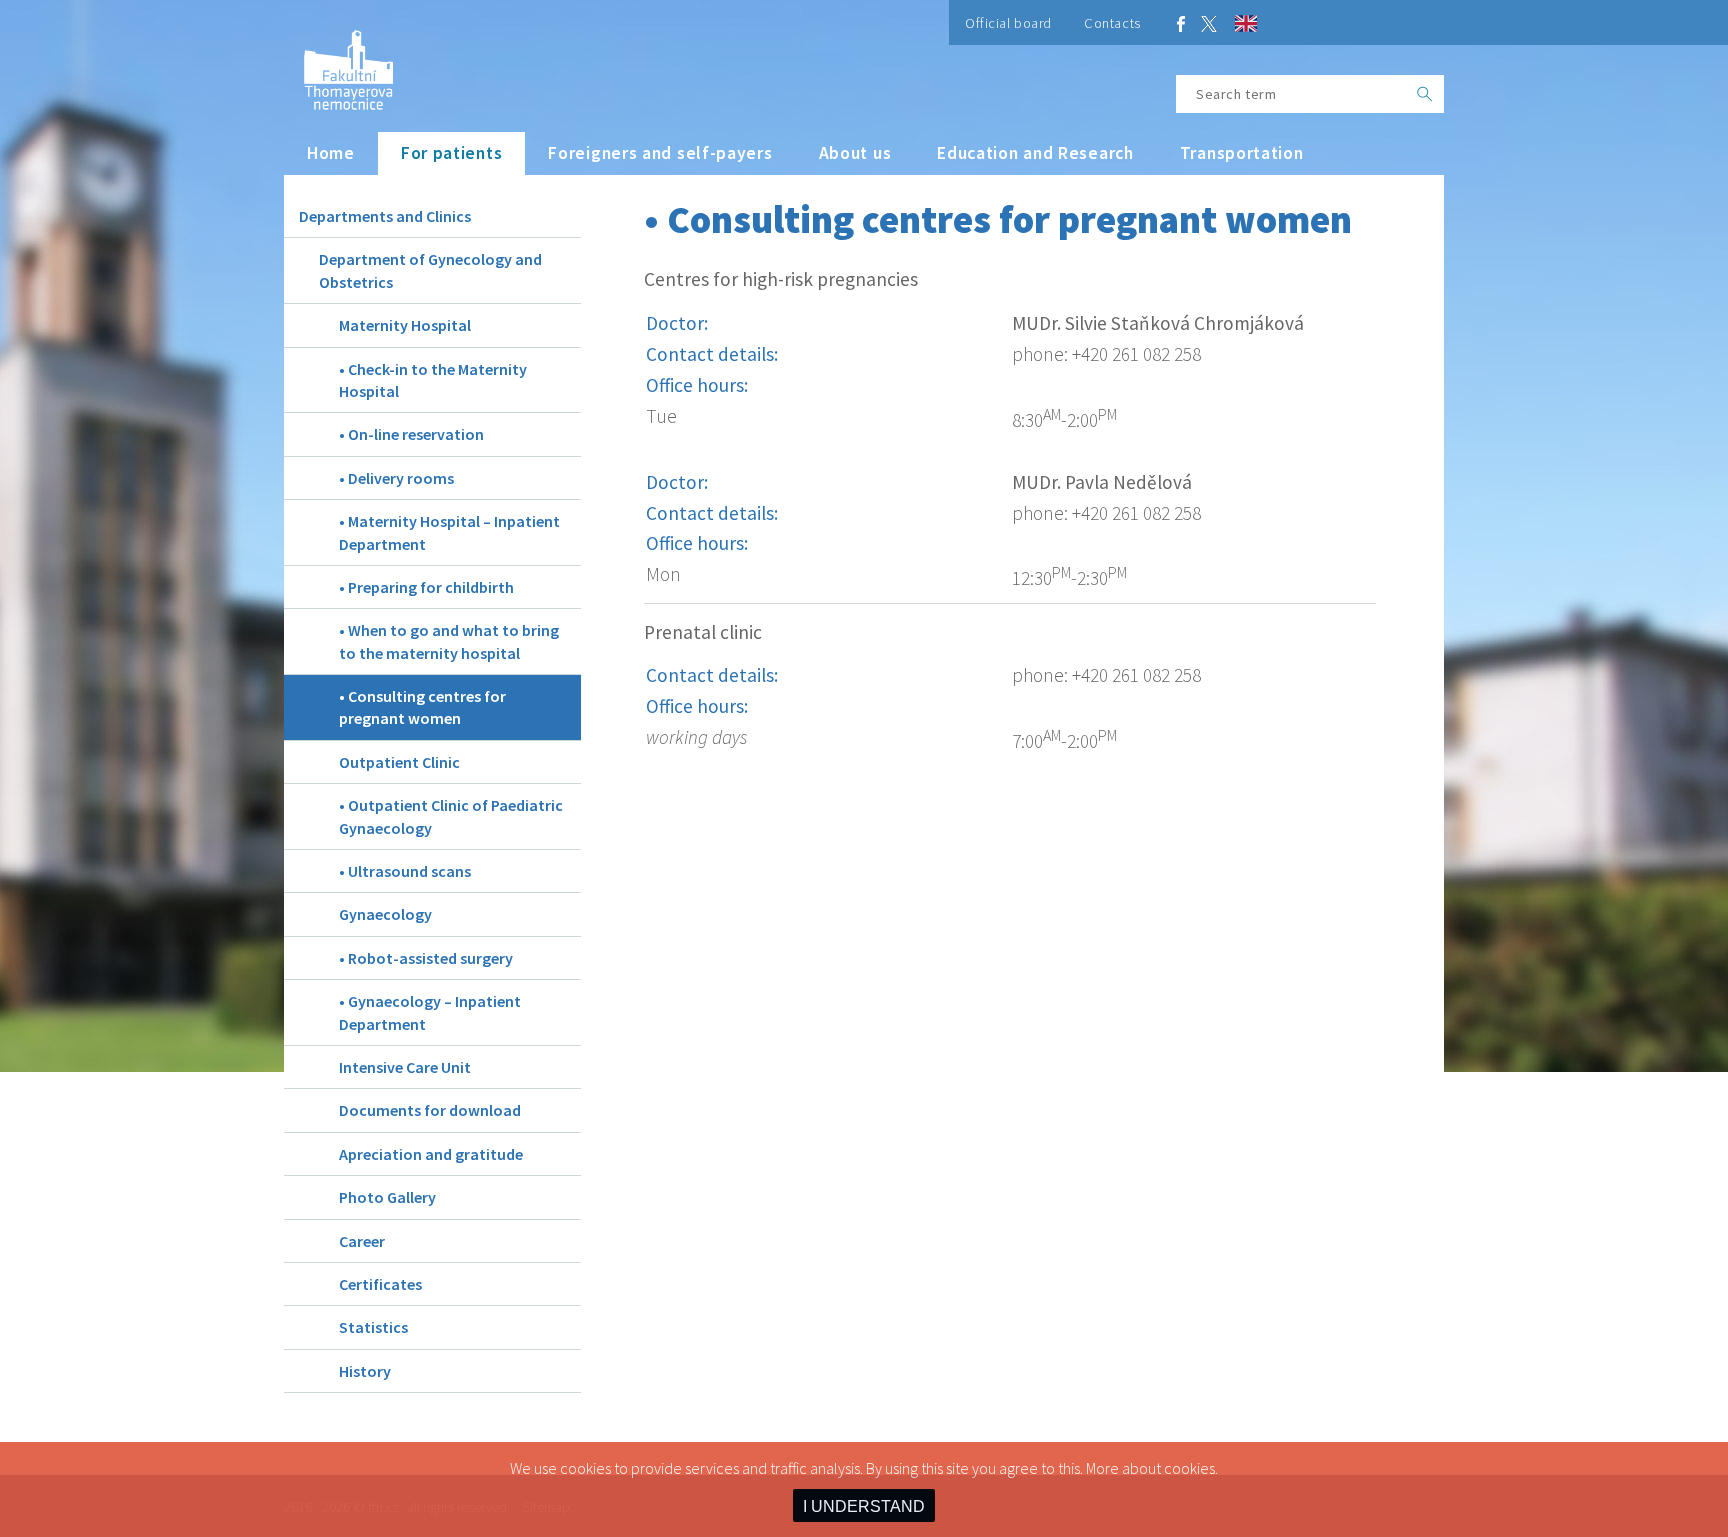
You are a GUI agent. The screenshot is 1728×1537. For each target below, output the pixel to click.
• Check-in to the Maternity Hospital (433, 380)
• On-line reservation (411, 434)
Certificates (380, 1284)
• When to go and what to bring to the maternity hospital (449, 641)
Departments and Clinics (385, 216)
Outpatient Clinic (399, 762)
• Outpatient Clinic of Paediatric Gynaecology (451, 816)
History (365, 1371)
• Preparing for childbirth (426, 587)
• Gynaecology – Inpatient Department (430, 1012)
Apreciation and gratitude (431, 1154)
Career (362, 1241)
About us (855, 153)
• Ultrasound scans (405, 871)
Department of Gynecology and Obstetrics (430, 270)
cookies (1189, 1468)
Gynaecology (385, 914)
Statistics (373, 1327)
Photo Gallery (387, 1197)
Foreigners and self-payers (660, 153)
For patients (451, 153)
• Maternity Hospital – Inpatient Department (449, 532)
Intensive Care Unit (405, 1067)
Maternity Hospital (405, 325)
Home (331, 153)
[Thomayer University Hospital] (338, 62)
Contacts (1112, 23)
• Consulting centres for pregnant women (422, 707)
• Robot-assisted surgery (426, 958)
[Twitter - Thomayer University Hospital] (1209, 22)
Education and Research (1035, 153)
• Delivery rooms (396, 478)
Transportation (1242, 153)
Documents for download (430, 1110)
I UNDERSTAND (864, 1506)
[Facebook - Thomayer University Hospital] (1181, 22)
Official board (1008, 23)
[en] (1246, 26)
